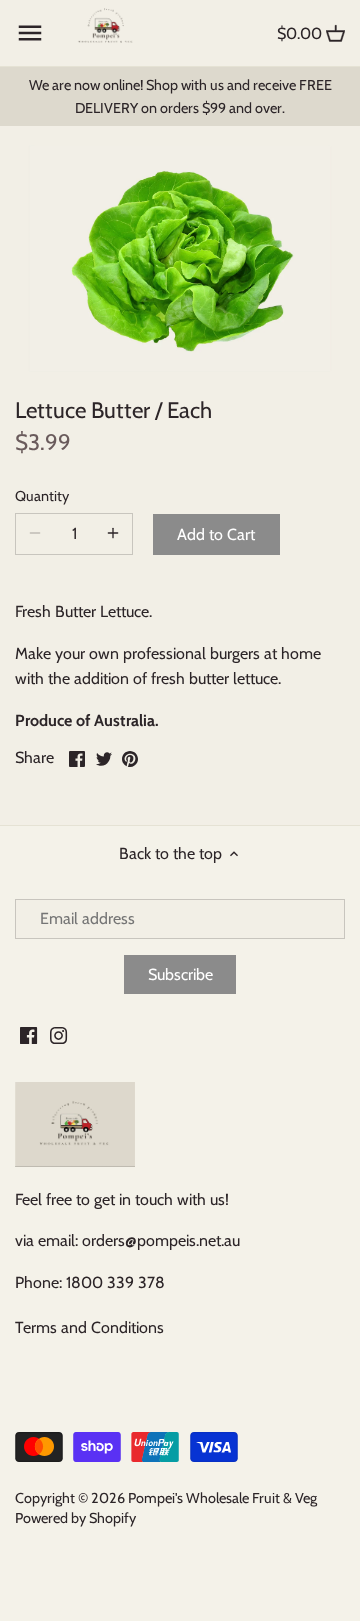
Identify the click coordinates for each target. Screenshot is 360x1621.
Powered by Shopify (75, 1518)
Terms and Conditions (89, 1327)
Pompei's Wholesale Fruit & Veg (222, 1498)
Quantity (42, 496)
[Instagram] (58, 1034)
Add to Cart (216, 534)
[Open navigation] (30, 33)
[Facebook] (28, 1034)
